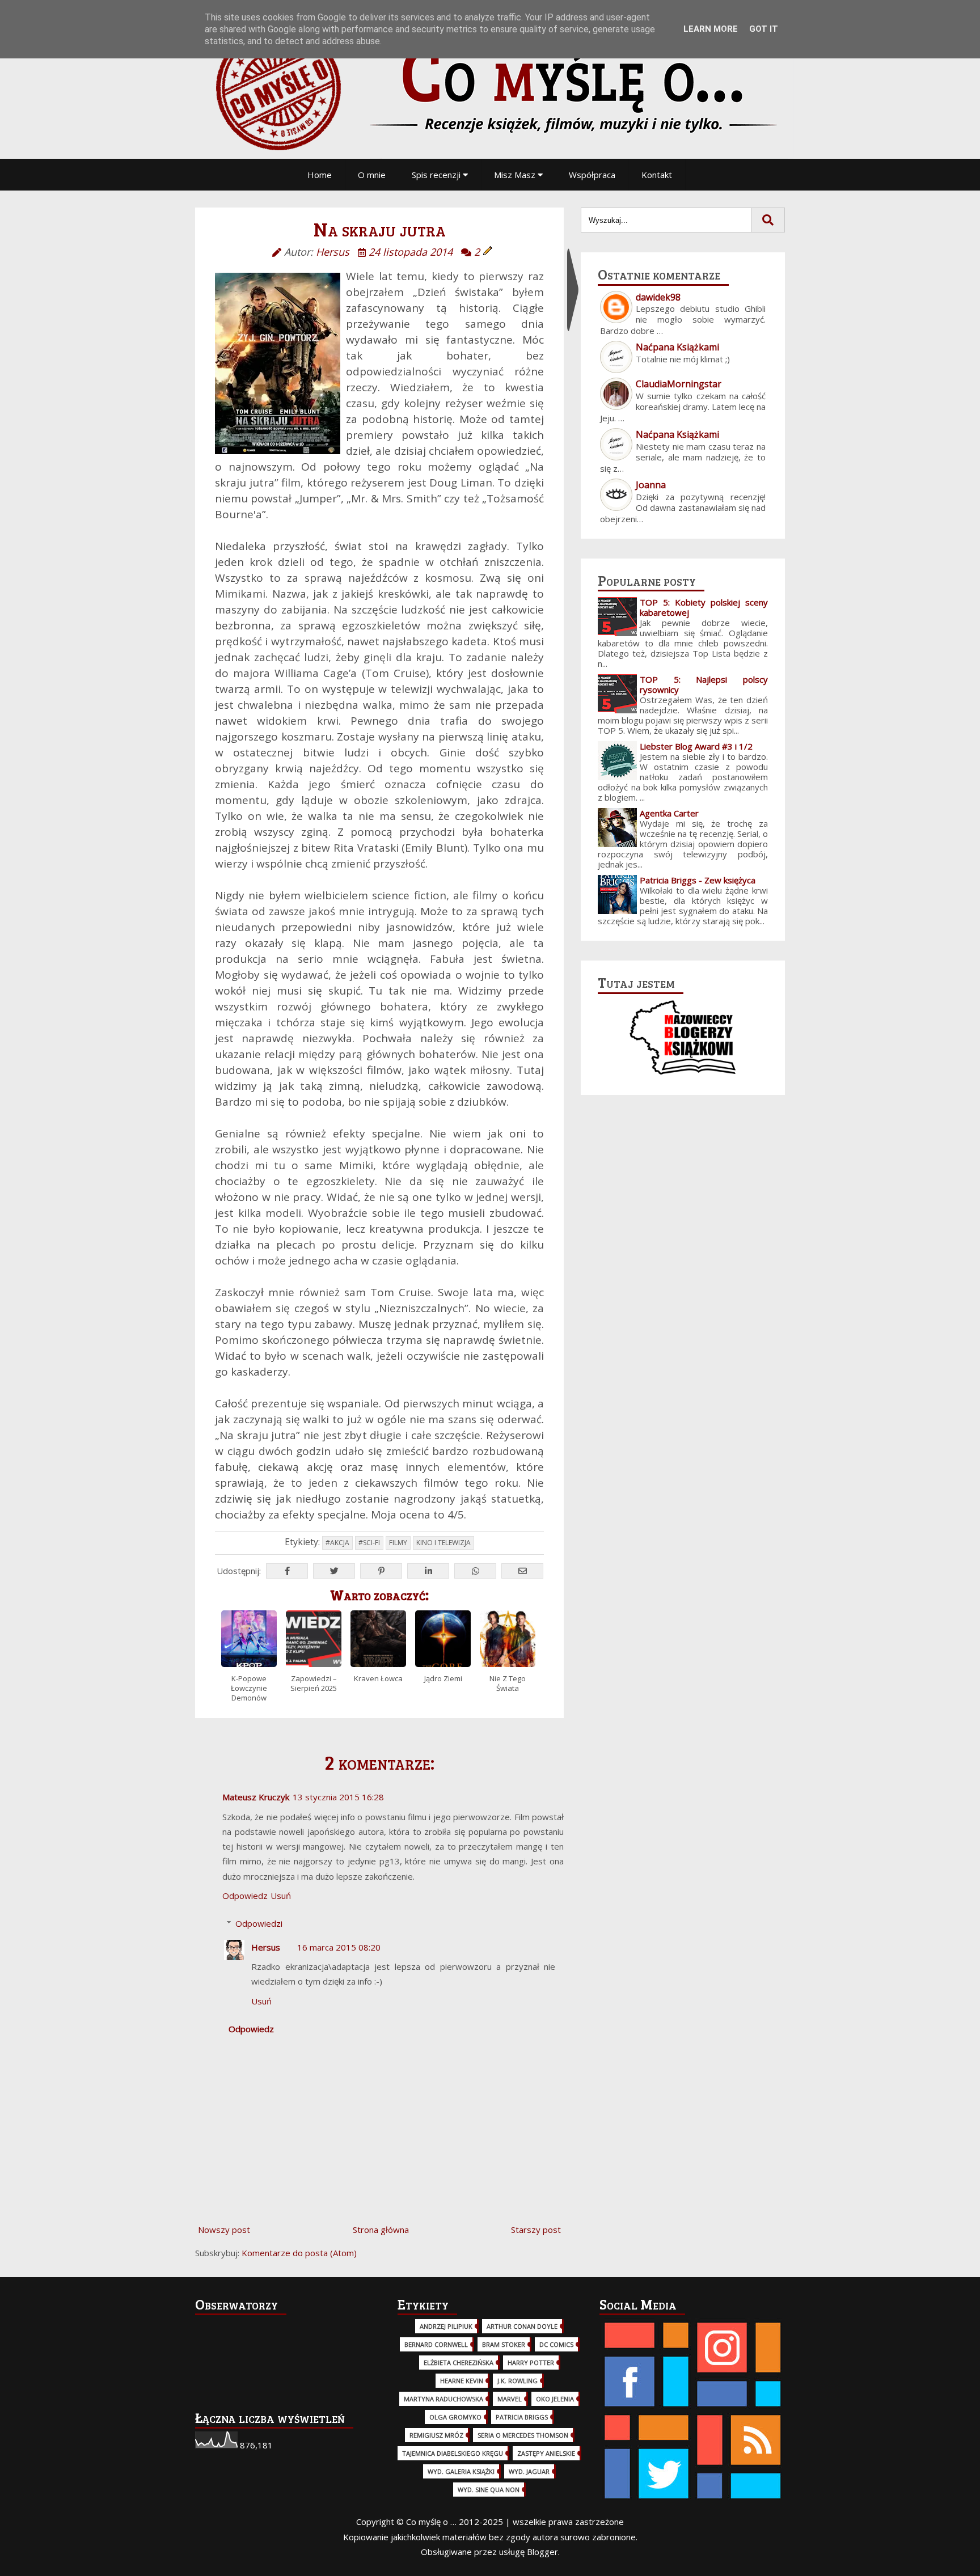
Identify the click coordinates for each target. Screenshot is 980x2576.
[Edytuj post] (488, 252)
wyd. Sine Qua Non (489, 2490)
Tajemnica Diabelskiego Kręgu (453, 2453)
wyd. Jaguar (529, 2471)
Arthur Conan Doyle (522, 2326)
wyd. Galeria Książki (461, 2471)
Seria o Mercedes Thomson (523, 2435)
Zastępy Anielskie (546, 2453)
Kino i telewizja (443, 1543)
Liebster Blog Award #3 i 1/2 (696, 746)
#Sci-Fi (369, 1543)
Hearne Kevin (462, 2381)
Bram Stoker (504, 2344)
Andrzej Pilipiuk (446, 2326)
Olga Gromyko (455, 2417)
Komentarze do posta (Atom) (299, 2253)
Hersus (266, 1947)
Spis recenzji (437, 175)
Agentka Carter (669, 813)
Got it (764, 29)
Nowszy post (224, 2230)
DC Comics (556, 2344)
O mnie (372, 175)
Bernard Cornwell (436, 2344)
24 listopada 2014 (411, 252)
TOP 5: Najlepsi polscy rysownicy (704, 684)
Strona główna (381, 2230)
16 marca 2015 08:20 (339, 1947)
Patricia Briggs (522, 2417)
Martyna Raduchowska (443, 2399)
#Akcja (337, 1543)
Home (320, 175)
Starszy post (536, 2230)
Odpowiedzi (259, 1923)
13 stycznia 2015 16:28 (338, 1797)
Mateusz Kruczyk (256, 1797)
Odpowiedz (245, 1896)
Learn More (711, 29)
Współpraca (592, 175)
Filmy (398, 1543)
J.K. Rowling (518, 2381)
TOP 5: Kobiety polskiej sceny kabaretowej (704, 607)
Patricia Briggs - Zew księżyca (698, 880)
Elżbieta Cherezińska (459, 2363)
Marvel (510, 2399)
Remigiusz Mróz (436, 2435)
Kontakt (657, 175)
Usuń (281, 1896)
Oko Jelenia (555, 2399)
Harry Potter (531, 2363)
